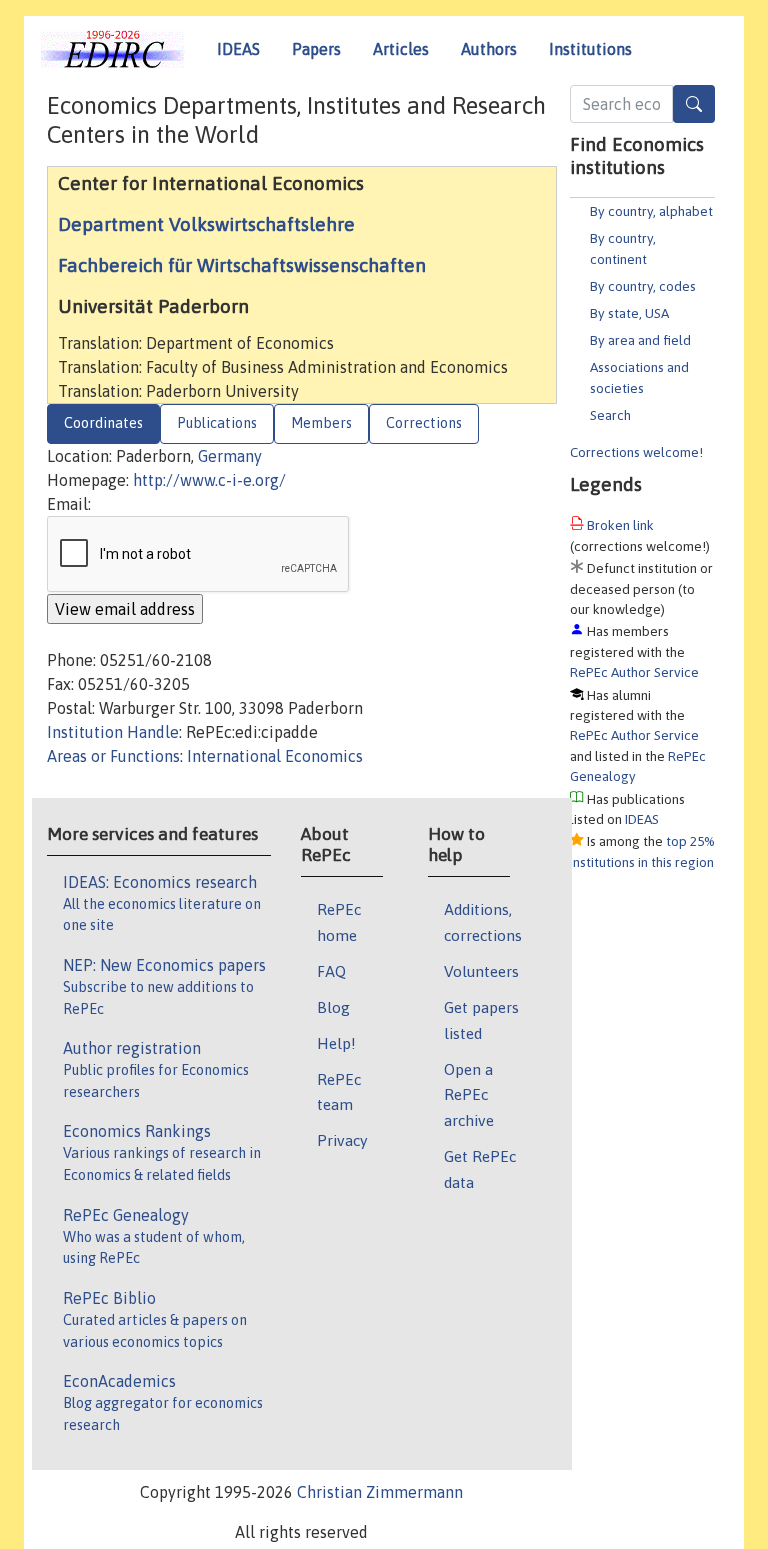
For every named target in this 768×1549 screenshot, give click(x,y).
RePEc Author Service (634, 672)
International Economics (275, 756)
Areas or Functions (113, 756)
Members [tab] (321, 423)
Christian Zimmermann (380, 1492)
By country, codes (643, 286)
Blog (333, 1007)
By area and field (640, 340)
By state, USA (629, 313)
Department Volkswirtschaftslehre (206, 224)
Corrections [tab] (424, 423)
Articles (401, 49)
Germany (230, 456)
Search (610, 415)
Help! (336, 1043)
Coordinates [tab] (103, 423)
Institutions (590, 49)
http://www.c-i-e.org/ (209, 480)
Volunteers (481, 971)
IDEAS (238, 49)
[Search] (694, 104)
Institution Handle (113, 732)
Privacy (342, 1140)
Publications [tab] (217, 423)
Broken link (620, 525)
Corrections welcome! (636, 452)
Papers (316, 49)
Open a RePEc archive (469, 1095)
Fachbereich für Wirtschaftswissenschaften (242, 265)
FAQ (331, 971)
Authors (489, 49)
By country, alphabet (651, 211)
